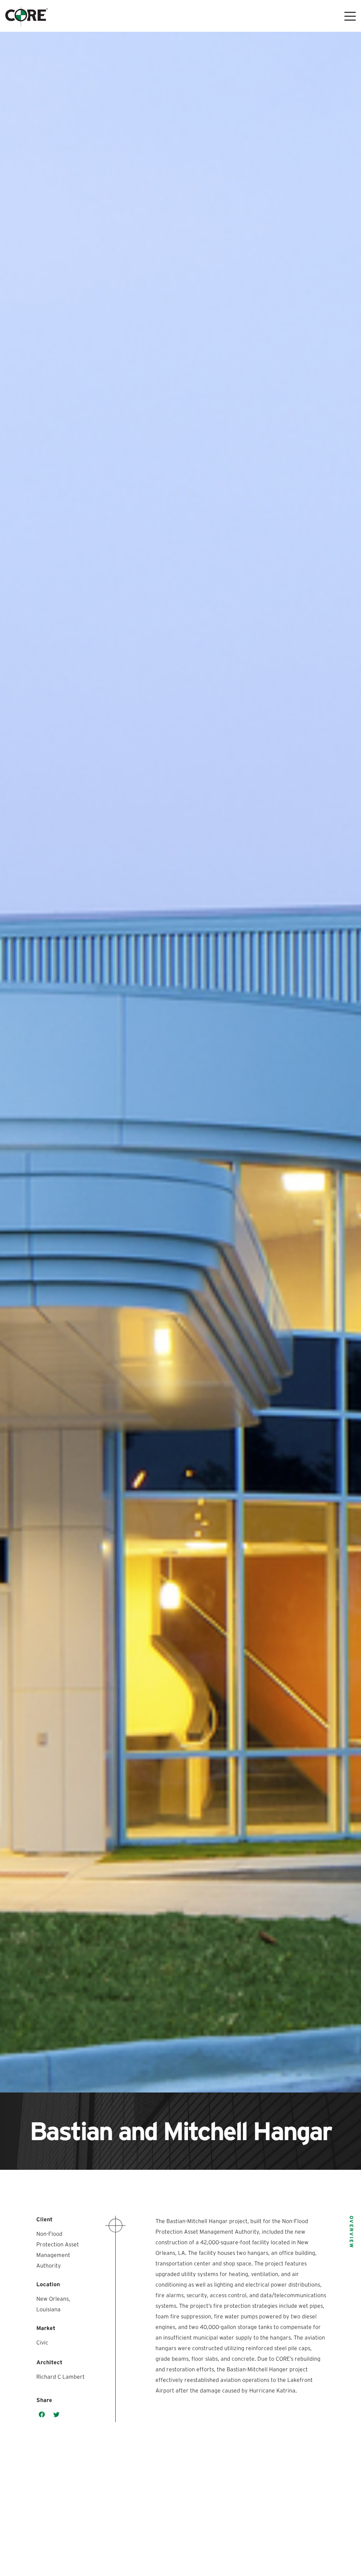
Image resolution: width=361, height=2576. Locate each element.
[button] (42, 2415)
